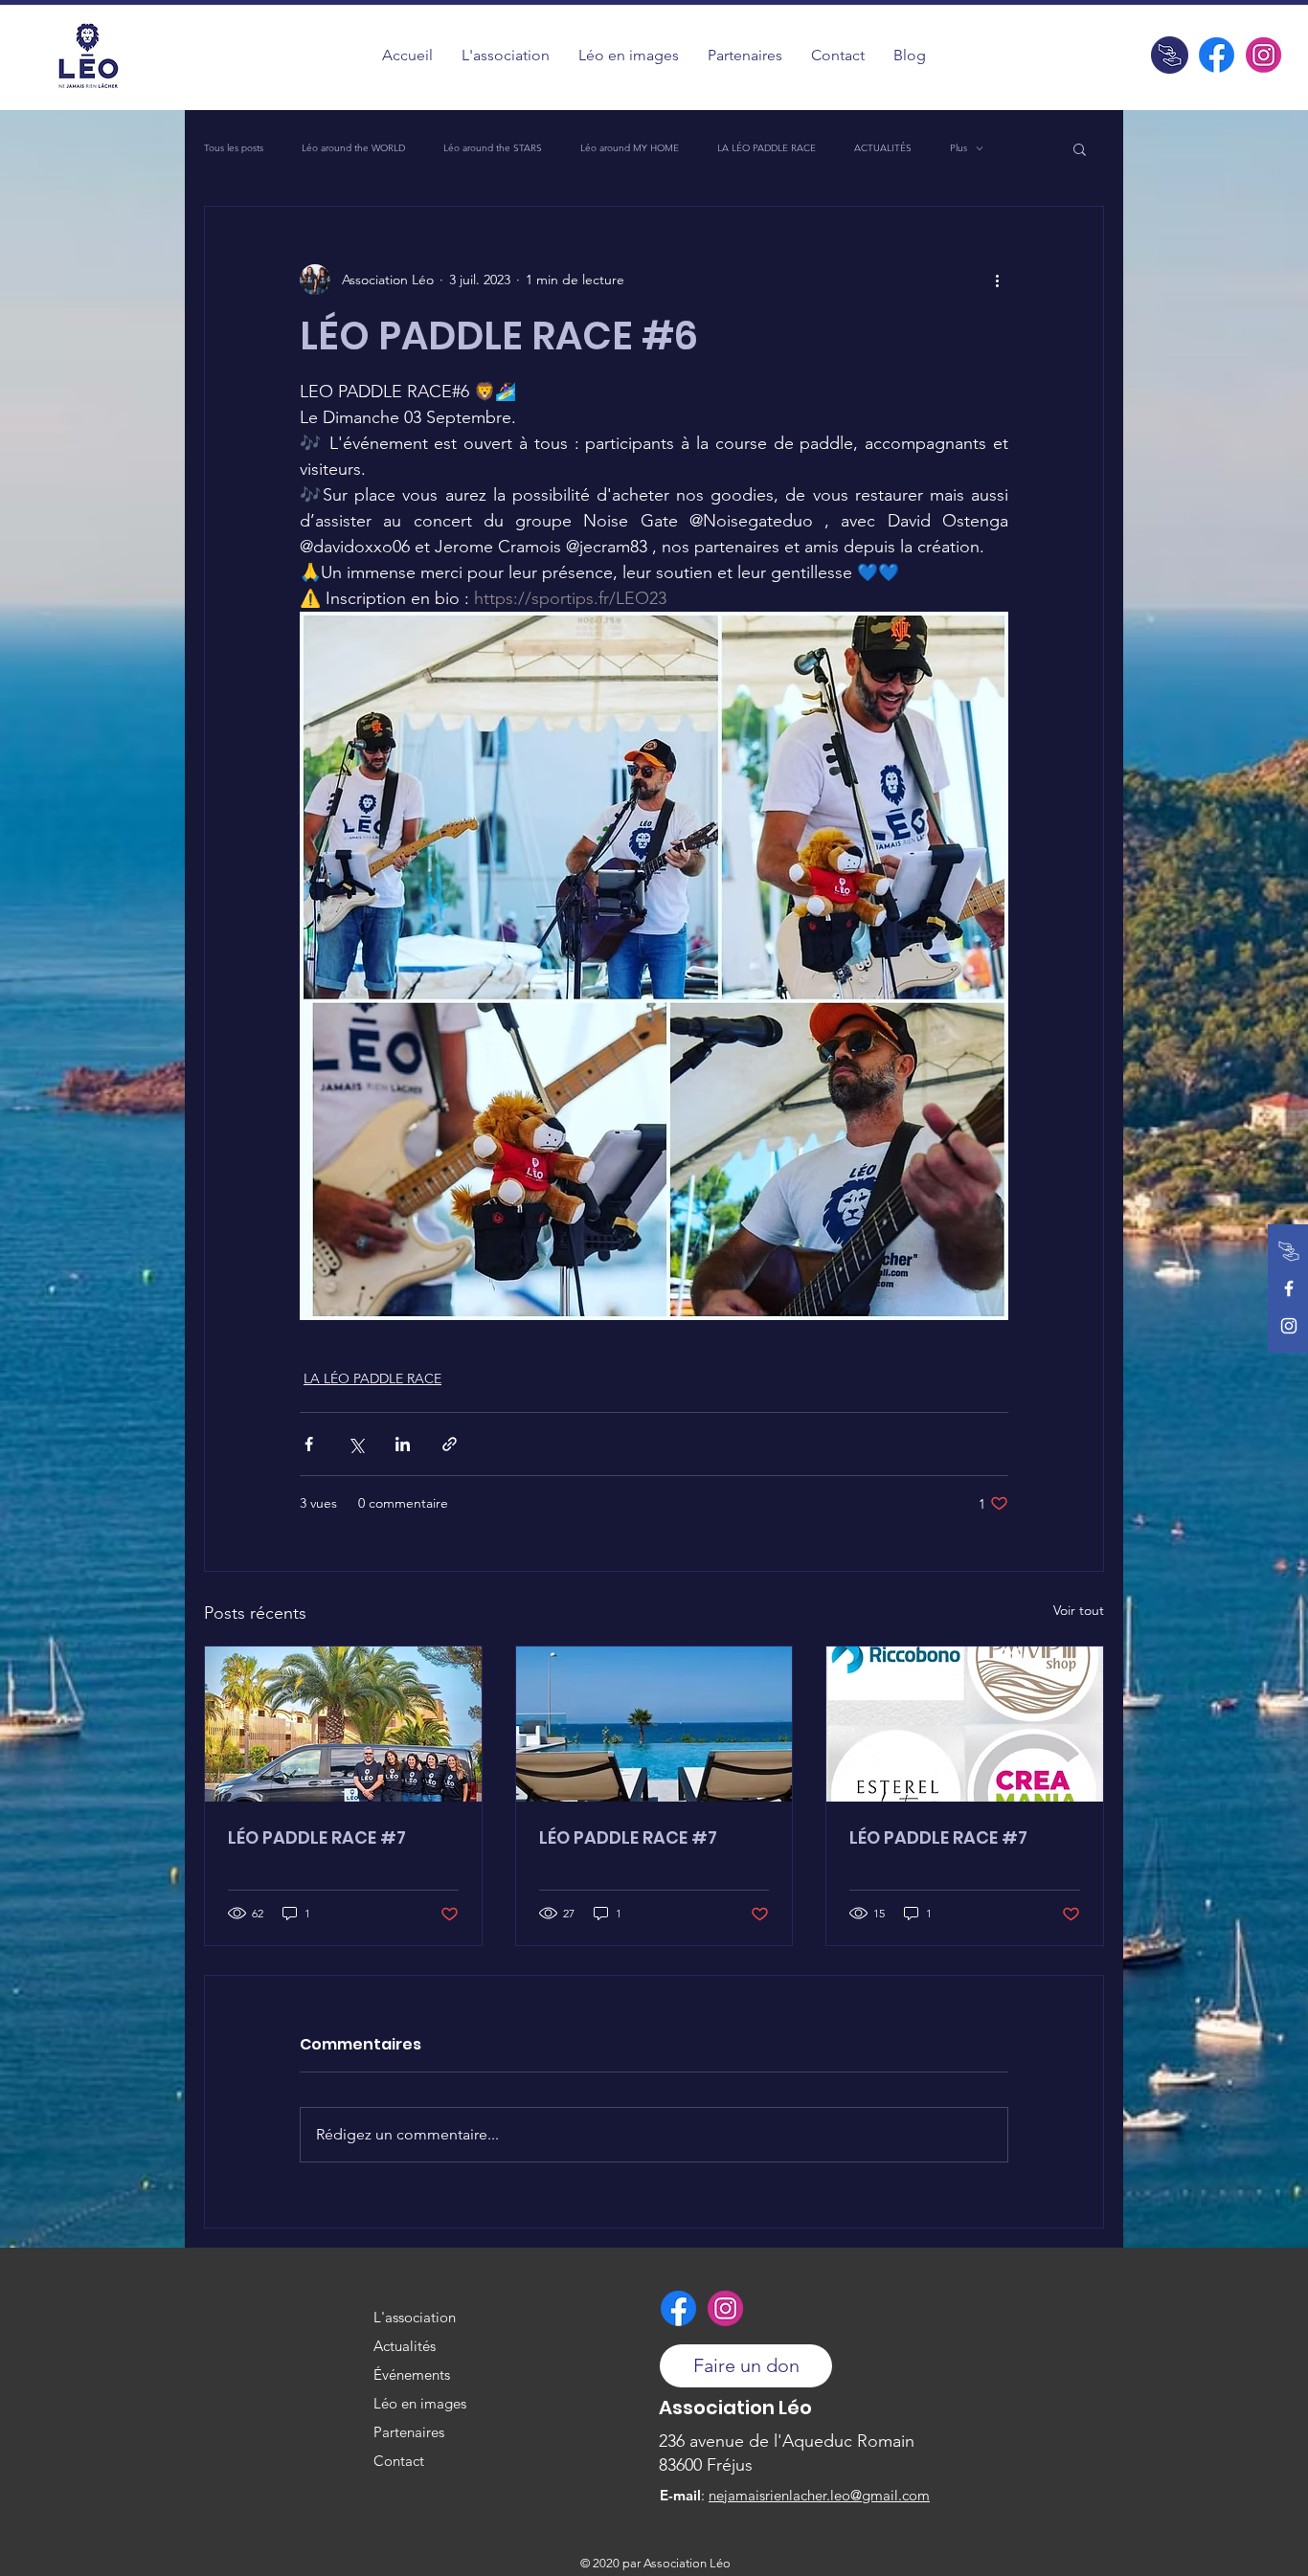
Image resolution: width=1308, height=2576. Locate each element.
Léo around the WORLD (353, 148)
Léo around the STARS (493, 148)
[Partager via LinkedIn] (403, 1444)
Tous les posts (234, 148)
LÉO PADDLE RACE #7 (317, 1837)
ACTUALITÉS (883, 148)
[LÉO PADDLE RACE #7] (343, 1724)
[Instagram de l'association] (1263, 55)
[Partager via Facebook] (309, 1444)
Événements (412, 2374)
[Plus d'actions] (997, 280)
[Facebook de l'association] (1217, 55)
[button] (629, 55)
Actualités (405, 2346)
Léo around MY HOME (630, 148)
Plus (958, 148)
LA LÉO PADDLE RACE (767, 148)
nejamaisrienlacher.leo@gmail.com (819, 2495)
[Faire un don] (1170, 55)
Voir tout (1079, 1610)
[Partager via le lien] (450, 1444)
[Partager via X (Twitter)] (356, 1444)
